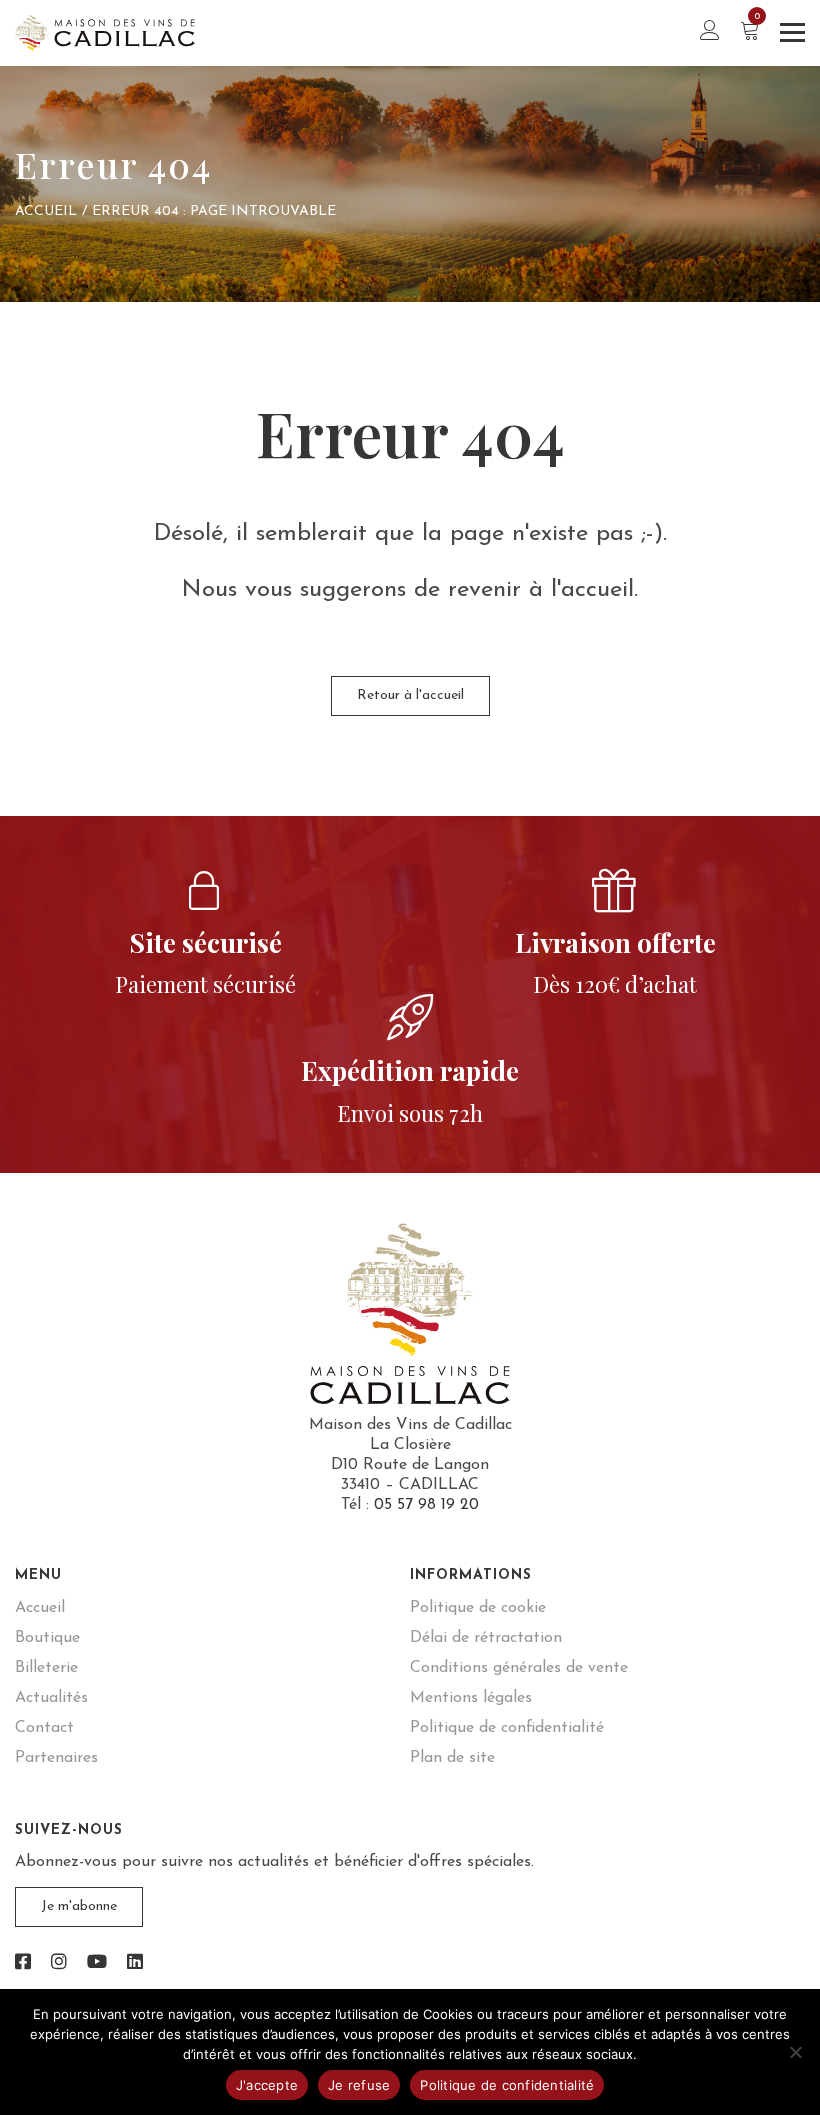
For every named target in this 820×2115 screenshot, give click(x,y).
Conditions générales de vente (519, 1668)
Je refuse (359, 2085)
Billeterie (46, 1668)
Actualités (51, 1698)
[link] (23, 1964)
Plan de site (452, 1758)
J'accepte (267, 2085)
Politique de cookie (478, 1608)
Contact (44, 1728)
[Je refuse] (795, 2052)
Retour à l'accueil (410, 695)
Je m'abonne (79, 1906)
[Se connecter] (710, 32)
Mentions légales (471, 1698)
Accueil (46, 211)
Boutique (47, 1638)
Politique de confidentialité (507, 1728)
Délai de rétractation (486, 1638)
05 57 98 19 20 (426, 1505)
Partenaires (56, 1758)
